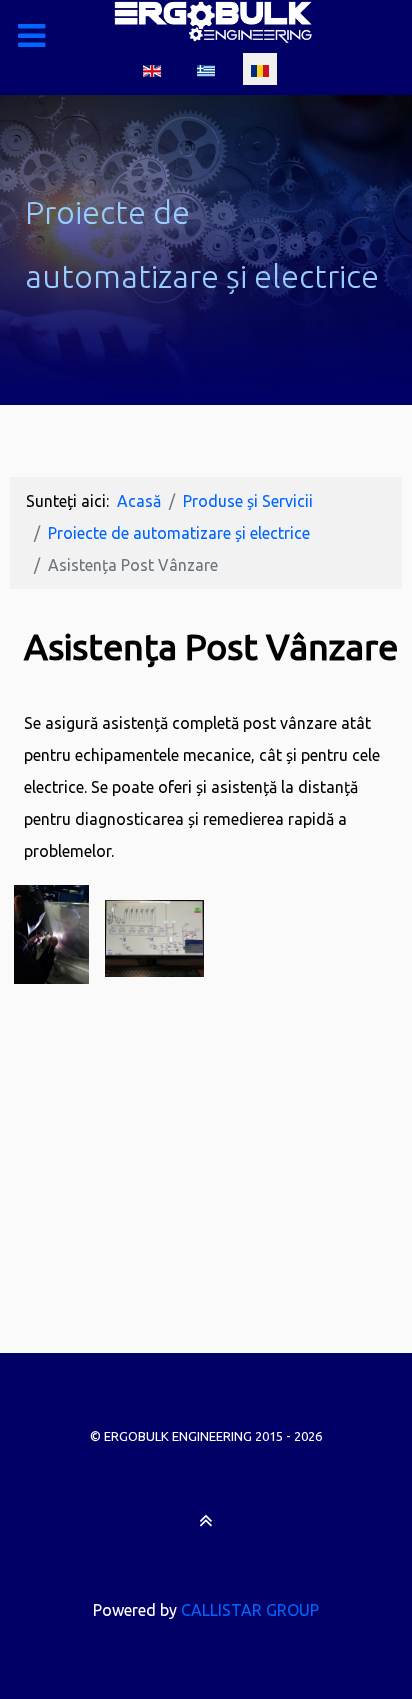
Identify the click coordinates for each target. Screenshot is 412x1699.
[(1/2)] (51, 934)
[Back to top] (205, 1520)
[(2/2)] (154, 937)
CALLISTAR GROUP (250, 1610)
